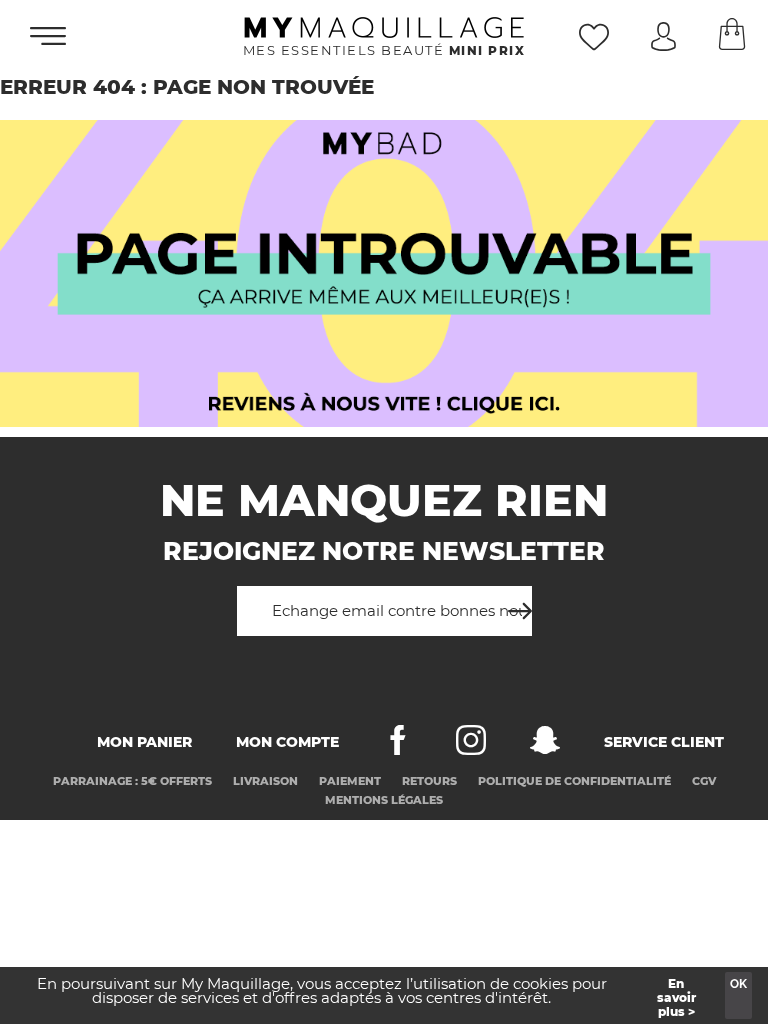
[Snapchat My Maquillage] (545, 744)
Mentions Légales (384, 800)
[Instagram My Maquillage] (471, 744)
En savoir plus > (676, 997)
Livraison (265, 781)
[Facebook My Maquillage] (398, 744)
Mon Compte (287, 742)
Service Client (664, 742)
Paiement (350, 781)
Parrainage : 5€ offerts (132, 781)
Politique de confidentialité (574, 781)
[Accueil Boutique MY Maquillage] (384, 273)
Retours (429, 781)
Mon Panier (144, 742)
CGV (704, 781)
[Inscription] (513, 603)
